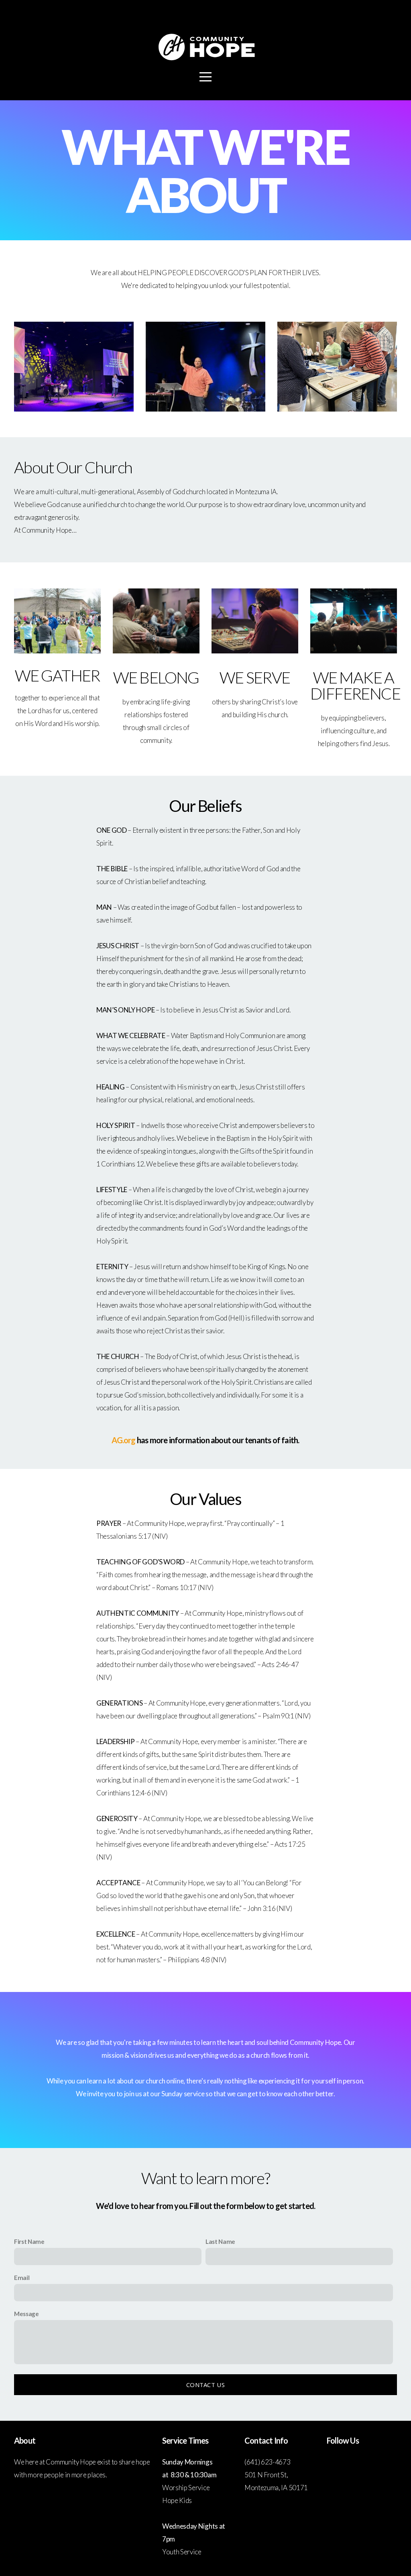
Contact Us (205, 2385)
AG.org (123, 1440)
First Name (29, 2241)
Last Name (220, 2241)
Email (22, 2278)
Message (26, 2314)
